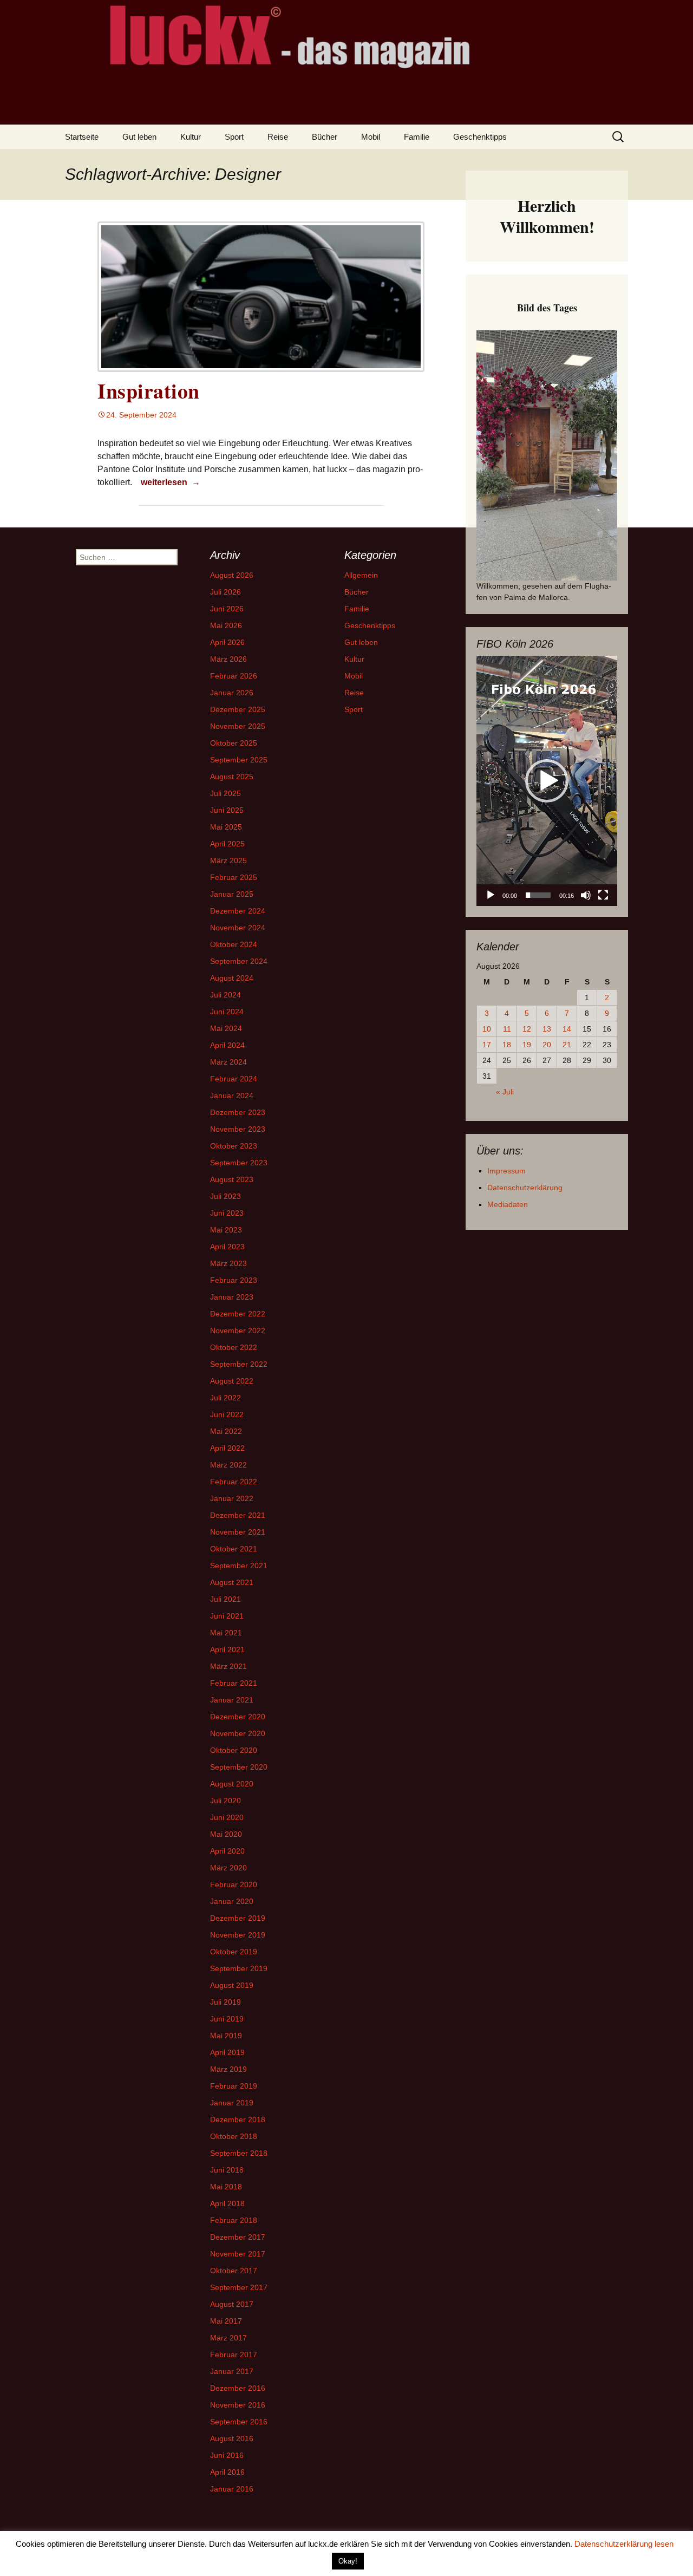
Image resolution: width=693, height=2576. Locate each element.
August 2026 (232, 575)
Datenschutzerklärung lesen (624, 2544)
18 (507, 1045)
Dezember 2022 (238, 1314)
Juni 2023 (227, 1213)
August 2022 (232, 1381)
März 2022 (228, 1465)
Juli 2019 (225, 2002)
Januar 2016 (232, 2489)
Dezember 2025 (238, 709)
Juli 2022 (225, 1398)
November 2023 (238, 1129)
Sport (234, 137)
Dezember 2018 (238, 2120)
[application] (547, 781)
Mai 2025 (226, 827)
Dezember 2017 (238, 2237)
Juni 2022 (227, 1414)
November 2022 (238, 1331)
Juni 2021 (227, 1616)
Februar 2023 (234, 1280)
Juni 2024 (227, 1012)
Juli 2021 (225, 1599)
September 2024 (239, 961)
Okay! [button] (348, 2561)
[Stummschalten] (586, 895)
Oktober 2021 (234, 1549)
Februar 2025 (234, 877)
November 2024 (238, 928)
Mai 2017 (226, 2321)
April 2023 (227, 1247)
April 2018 (227, 2203)
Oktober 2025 (234, 743)
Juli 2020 (225, 1801)
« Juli (505, 1092)
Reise (278, 137)
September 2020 (239, 1767)
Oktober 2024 (234, 944)
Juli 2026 (225, 592)
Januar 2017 (232, 2371)
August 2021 (232, 1582)
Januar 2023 (232, 1297)
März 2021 (228, 1666)
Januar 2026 (232, 693)
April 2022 (227, 1448)
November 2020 (238, 1733)
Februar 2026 (234, 676)
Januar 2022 (232, 1498)
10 (487, 1029)
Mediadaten (508, 1204)
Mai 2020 (226, 1834)
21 (567, 1045)
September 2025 (239, 760)
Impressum (506, 1171)
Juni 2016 (227, 2455)
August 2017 (232, 2304)
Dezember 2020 (238, 1717)
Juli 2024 (225, 995)
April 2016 (227, 2472)
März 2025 (228, 860)
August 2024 (232, 978)
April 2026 (227, 642)
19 (527, 1045)
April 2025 (227, 844)
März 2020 (228, 1868)
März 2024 (228, 1062)
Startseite (82, 137)
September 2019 (239, 1968)
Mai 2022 (226, 1431)
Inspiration (149, 391)
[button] (547, 781)
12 (527, 1029)
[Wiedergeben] (491, 895)
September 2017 (239, 2287)
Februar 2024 (234, 1079)
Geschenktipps (480, 137)
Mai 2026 (226, 625)
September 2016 (239, 2422)
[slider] (538, 895)
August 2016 (232, 2438)
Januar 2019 (232, 2103)
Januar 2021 (232, 1700)
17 (487, 1045)
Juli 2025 (225, 793)
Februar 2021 (234, 1683)
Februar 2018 (234, 2220)
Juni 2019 (227, 2019)
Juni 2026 (227, 609)
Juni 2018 (227, 2170)
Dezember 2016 (238, 2388)
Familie (417, 137)
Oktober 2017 (234, 2271)
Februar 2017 (234, 2355)
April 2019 (227, 2052)
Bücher (325, 137)
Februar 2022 (234, 1482)
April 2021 (227, 1649)
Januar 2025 (232, 894)
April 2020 (227, 1851)
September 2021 (239, 1566)
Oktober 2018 (234, 2136)
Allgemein (361, 575)
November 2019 (238, 1935)
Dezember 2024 (238, 911)
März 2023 (228, 1263)
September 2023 (239, 1163)
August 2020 (232, 1784)
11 (507, 1029)
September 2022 (239, 1364)
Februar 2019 (234, 2086)
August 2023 (232, 1179)
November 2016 (238, 2405)
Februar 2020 (234, 1884)
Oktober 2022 (234, 1347)
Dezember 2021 (238, 1515)
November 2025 (238, 726)
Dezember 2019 (238, 1918)
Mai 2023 (226, 1230)
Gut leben (139, 137)
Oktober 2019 (234, 1952)
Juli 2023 (225, 1196)
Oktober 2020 (234, 1750)
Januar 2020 (232, 1901)
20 (547, 1045)
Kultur (191, 137)
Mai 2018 (226, 2187)
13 (547, 1029)
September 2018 (239, 2153)
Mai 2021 (226, 1633)
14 (567, 1029)
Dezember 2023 (238, 1112)
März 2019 (228, 2069)
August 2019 (232, 1985)
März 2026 (228, 659)
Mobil (371, 137)
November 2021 (238, 1532)
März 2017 (228, 2338)
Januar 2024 (232, 1095)
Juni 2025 (227, 810)
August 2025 (232, 777)
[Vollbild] (603, 895)
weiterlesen (170, 482)
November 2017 (238, 2254)
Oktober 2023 (234, 1146)
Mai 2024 (226, 1028)
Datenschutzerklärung (525, 1188)
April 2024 (227, 1045)
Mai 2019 (226, 2036)
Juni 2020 (227, 1817)
